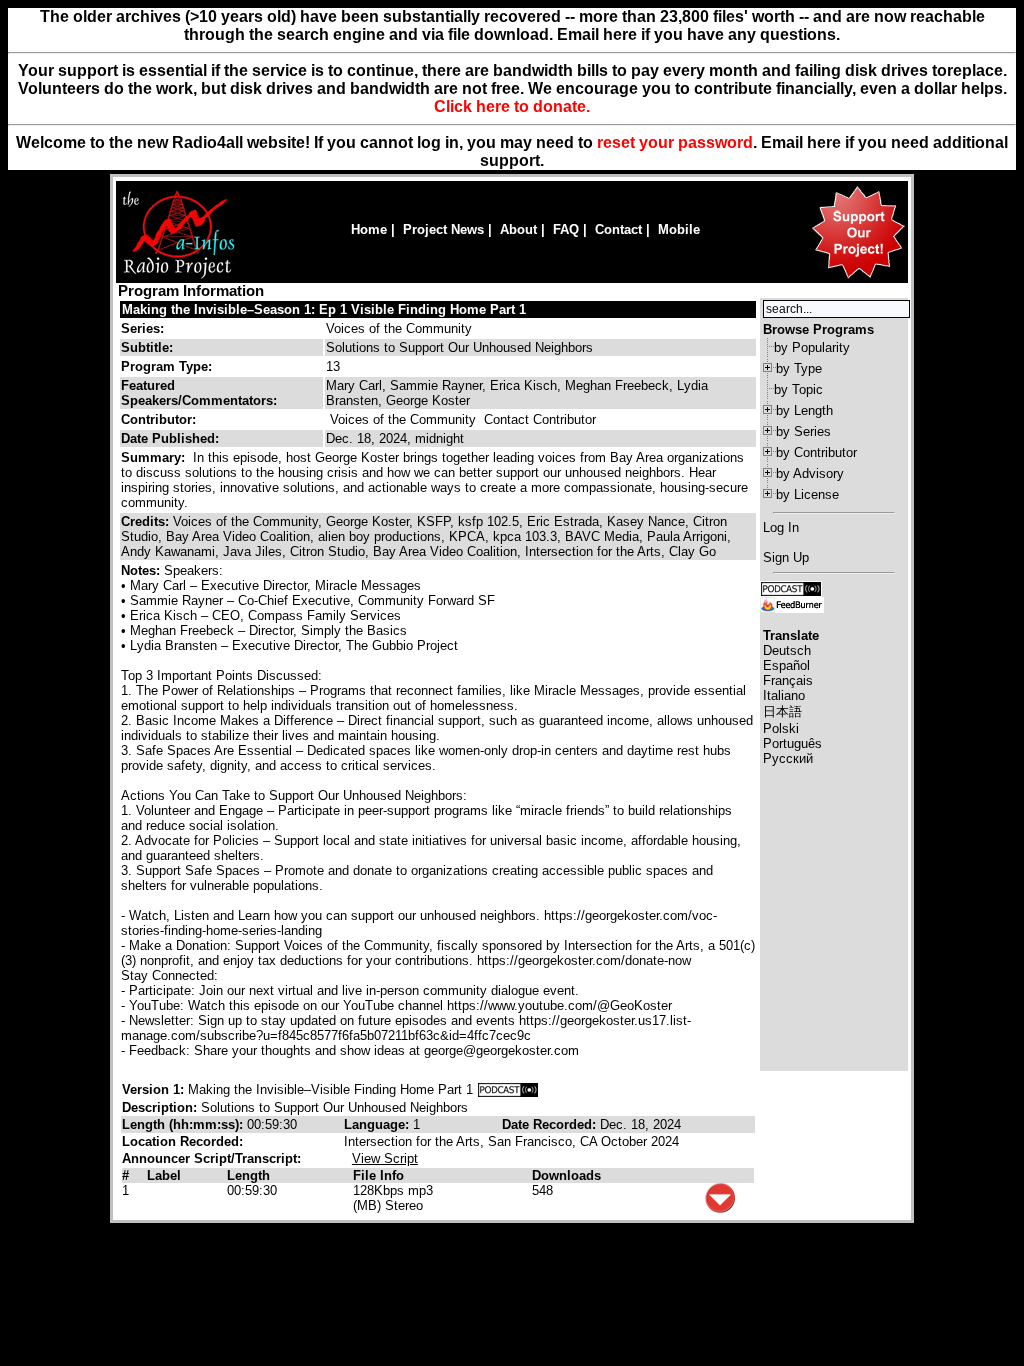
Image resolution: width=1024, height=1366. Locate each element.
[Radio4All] (178, 276)
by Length (804, 410)
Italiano (784, 695)
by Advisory (810, 473)
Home (369, 229)
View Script (385, 1158)
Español (786, 665)
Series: (142, 328)
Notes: (142, 570)
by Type (799, 368)
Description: (161, 1107)
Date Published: (170, 438)
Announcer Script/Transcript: (211, 1158)
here (824, 142)
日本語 (782, 711)
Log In (781, 527)
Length (248, 1175)
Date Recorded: (551, 1124)
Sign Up (786, 557)
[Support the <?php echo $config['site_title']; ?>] (858, 277)
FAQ (566, 229)
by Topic (798, 389)
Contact (618, 229)
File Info (378, 1175)
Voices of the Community (399, 328)
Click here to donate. (512, 106)
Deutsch (787, 650)
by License (807, 494)
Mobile (679, 229)
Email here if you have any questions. (698, 34)
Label (164, 1175)
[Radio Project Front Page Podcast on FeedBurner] (792, 603)
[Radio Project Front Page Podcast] (791, 587)
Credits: (147, 521)
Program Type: (166, 366)
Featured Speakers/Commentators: (199, 393)
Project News (443, 229)
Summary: (155, 457)
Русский (788, 758)
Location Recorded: (182, 1141)
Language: (378, 1124)
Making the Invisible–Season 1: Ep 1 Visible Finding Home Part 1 (324, 309)
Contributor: (158, 419)
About (518, 229)
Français (788, 680)
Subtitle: (147, 347)
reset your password (675, 142)
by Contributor (816, 452)
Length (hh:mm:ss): (184, 1124)
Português (792, 743)
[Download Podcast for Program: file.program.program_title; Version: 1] (508, 1089)
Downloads (566, 1175)
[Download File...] (720, 1208)
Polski (781, 728)
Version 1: (153, 1089)
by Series (803, 431)
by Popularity (812, 347)
